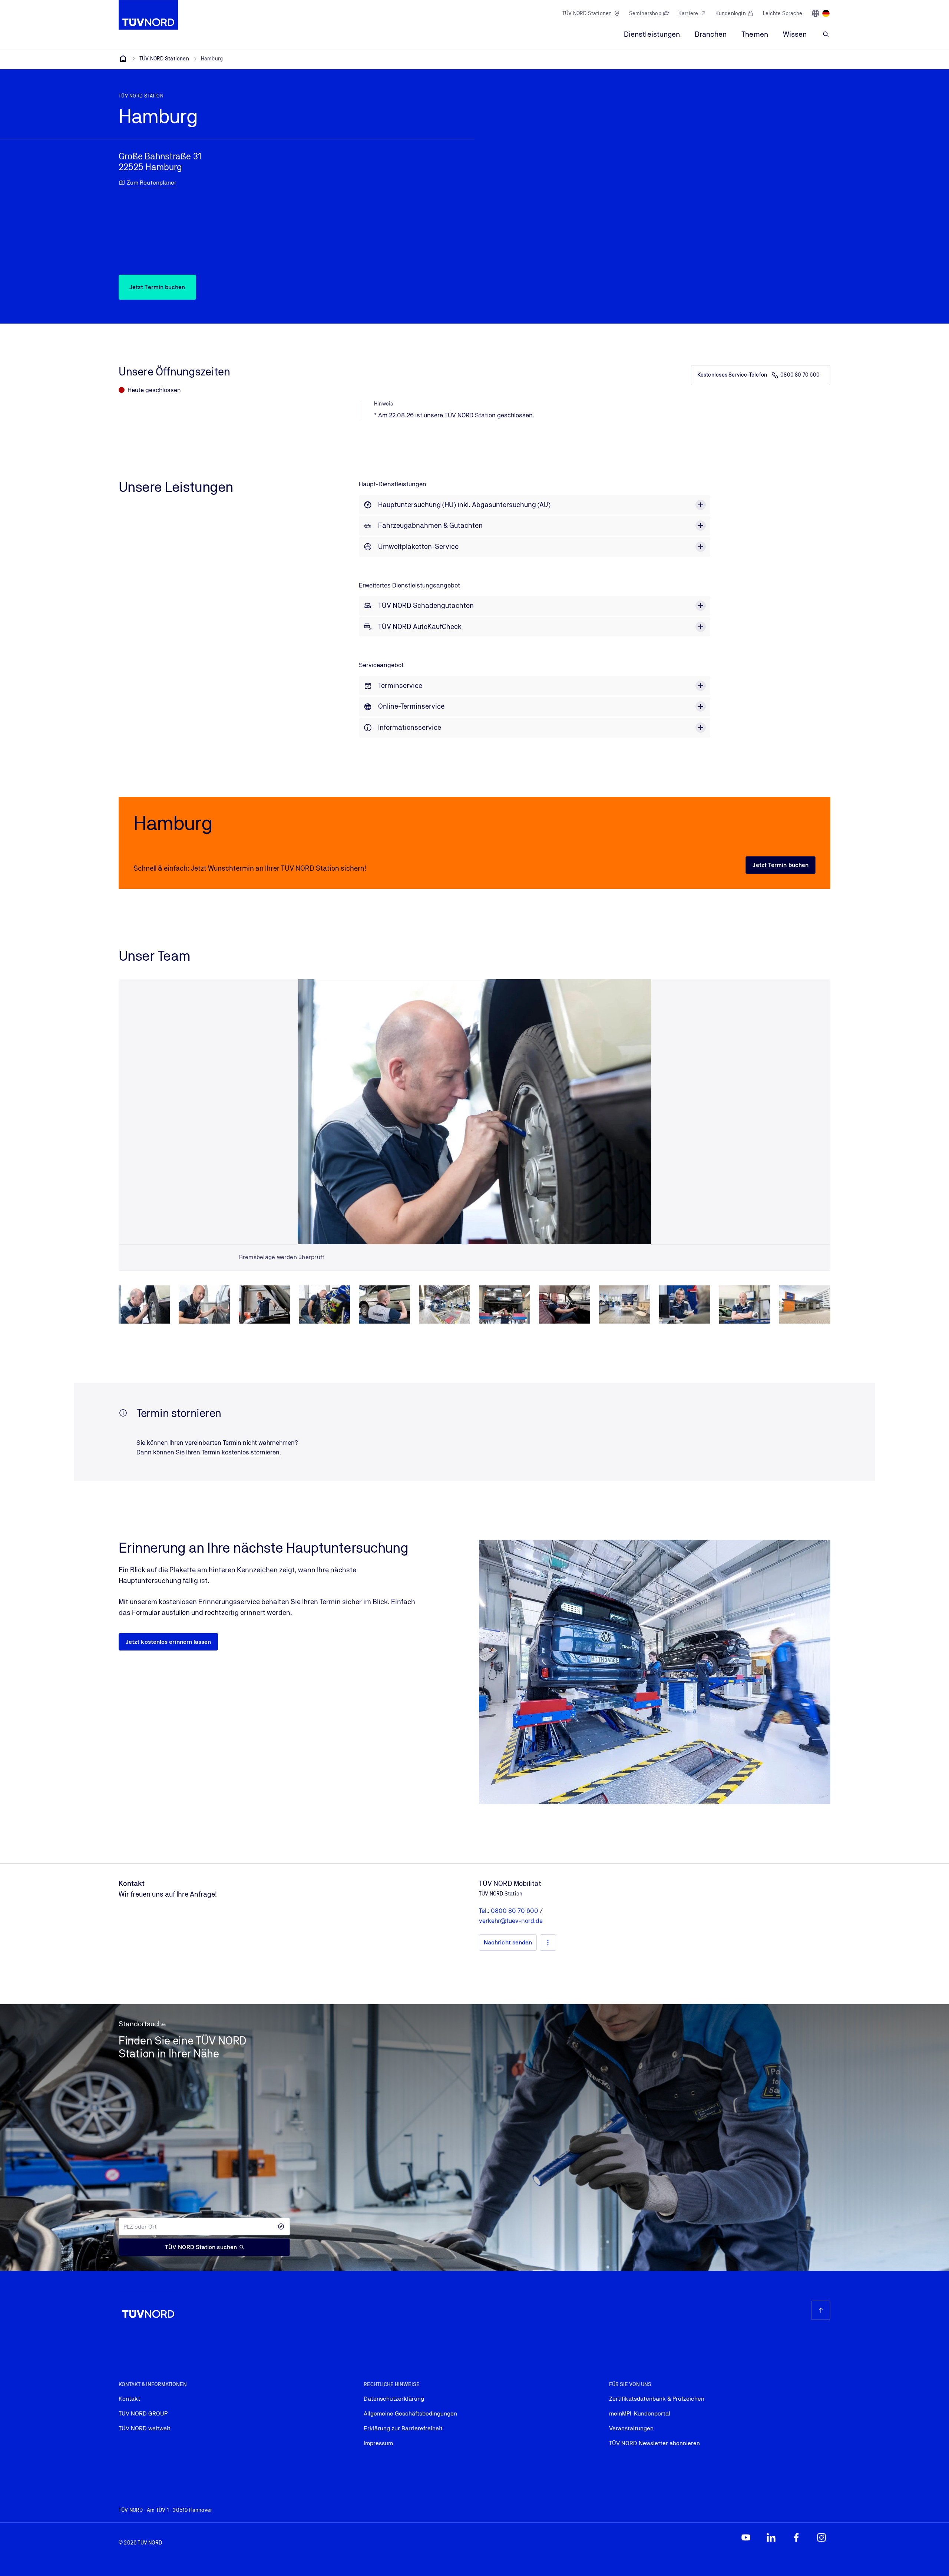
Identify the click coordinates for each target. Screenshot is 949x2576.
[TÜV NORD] (123, 59)
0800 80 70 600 (800, 375)
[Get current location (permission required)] (281, 2226)
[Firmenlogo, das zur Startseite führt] (148, 15)
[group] (144, 1305)
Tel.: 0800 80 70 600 (509, 1911)
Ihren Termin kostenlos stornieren (233, 1452)
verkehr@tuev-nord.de (511, 1921)
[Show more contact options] (548, 1943)
